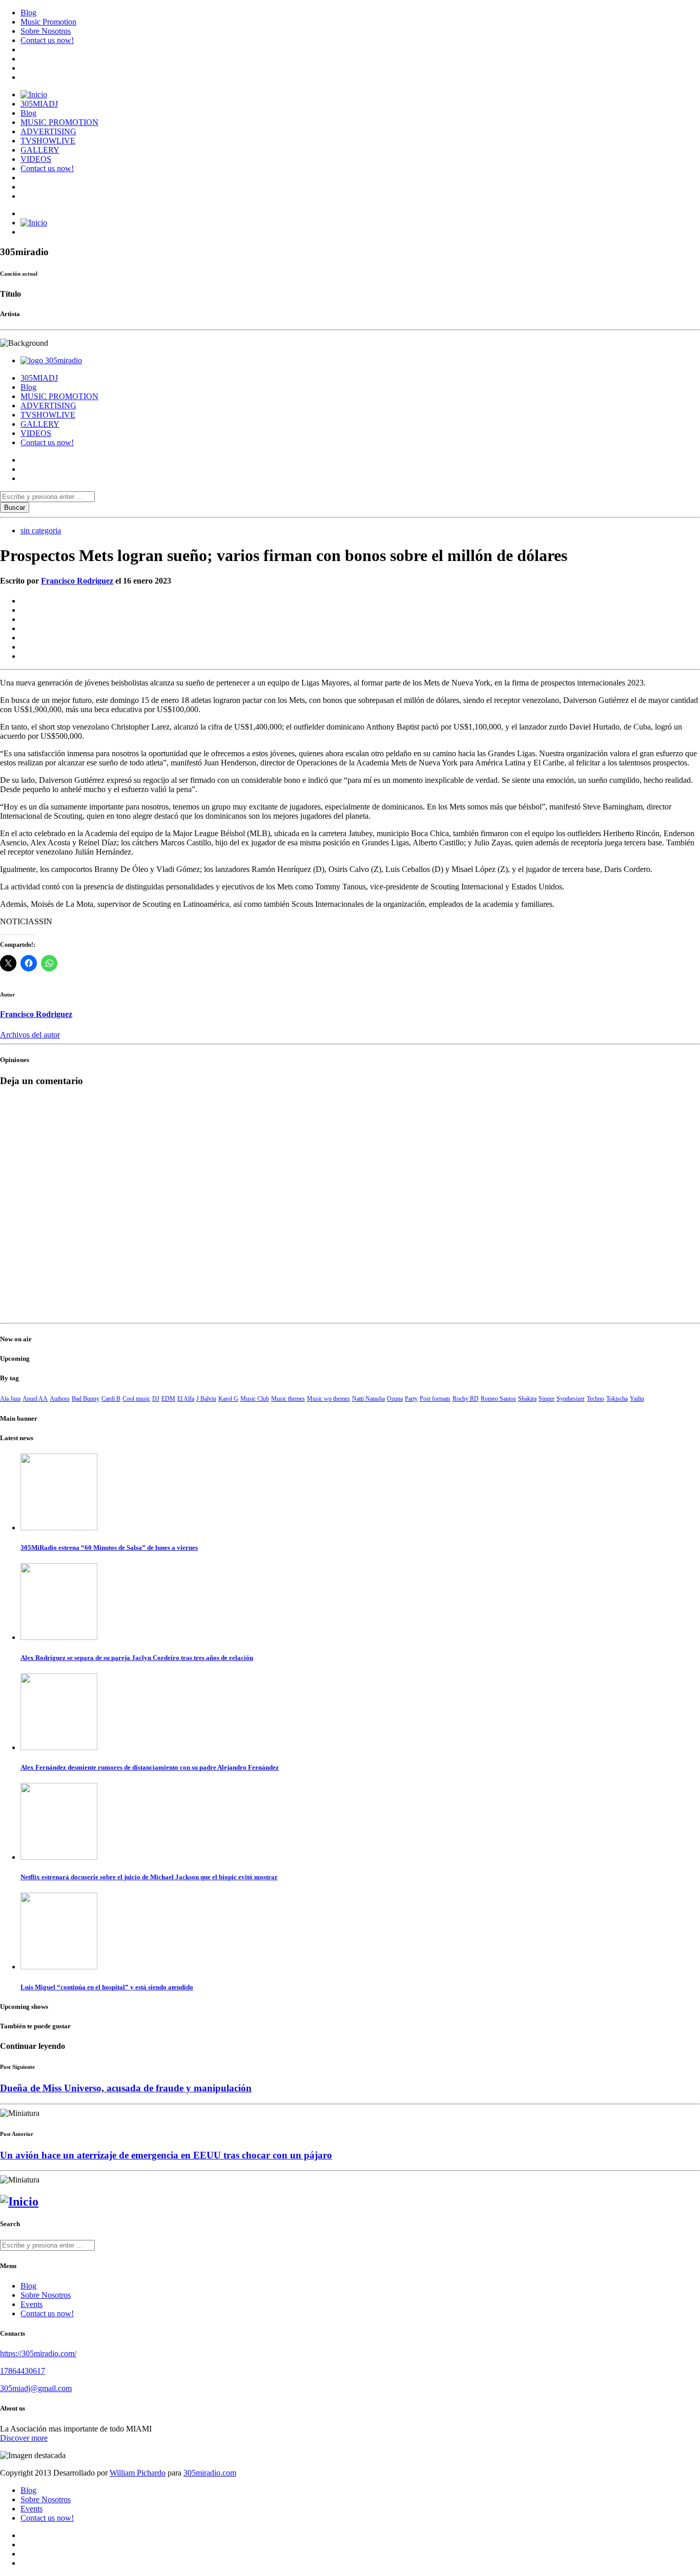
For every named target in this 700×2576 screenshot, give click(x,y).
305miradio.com (210, 2473)
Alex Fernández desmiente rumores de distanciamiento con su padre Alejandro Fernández (150, 1767)
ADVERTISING (48, 131)
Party (411, 1399)
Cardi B (111, 1399)
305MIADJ (39, 104)
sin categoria (41, 531)
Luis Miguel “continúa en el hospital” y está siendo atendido (107, 1987)
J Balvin (206, 1399)
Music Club (255, 1399)
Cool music (136, 1399)
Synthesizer (571, 1399)
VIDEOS (36, 159)
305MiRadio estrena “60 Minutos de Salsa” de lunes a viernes (109, 1547)
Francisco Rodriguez (77, 581)
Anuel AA (35, 1399)
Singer (547, 1399)
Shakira (527, 1399)
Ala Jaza (10, 1399)
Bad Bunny (86, 1399)
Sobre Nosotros (46, 31)
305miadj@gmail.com (36, 2388)
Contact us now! (47, 40)
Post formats (435, 1399)
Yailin (637, 1399)
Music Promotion (48, 22)
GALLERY (40, 150)
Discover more (24, 2438)
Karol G (228, 1399)
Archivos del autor (30, 1035)
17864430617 (23, 2371)
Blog (28, 13)
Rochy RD (466, 1399)
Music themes (288, 1399)
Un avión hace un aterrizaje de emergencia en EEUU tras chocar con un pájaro (166, 2155)
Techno (595, 1399)
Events (32, 2304)
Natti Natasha (368, 1399)
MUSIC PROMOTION (59, 122)
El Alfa (186, 1399)
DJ (156, 1399)
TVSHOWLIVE (48, 141)
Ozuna (395, 1399)
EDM (168, 1399)
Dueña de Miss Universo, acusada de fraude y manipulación (126, 2088)
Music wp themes (328, 1399)
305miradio (64, 360)
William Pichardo (138, 2473)
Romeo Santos (498, 1399)
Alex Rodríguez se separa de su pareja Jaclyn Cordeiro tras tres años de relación (137, 1658)
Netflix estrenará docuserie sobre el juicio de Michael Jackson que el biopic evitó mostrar (149, 1877)
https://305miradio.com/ (38, 2353)
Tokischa (617, 1399)
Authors (60, 1399)
